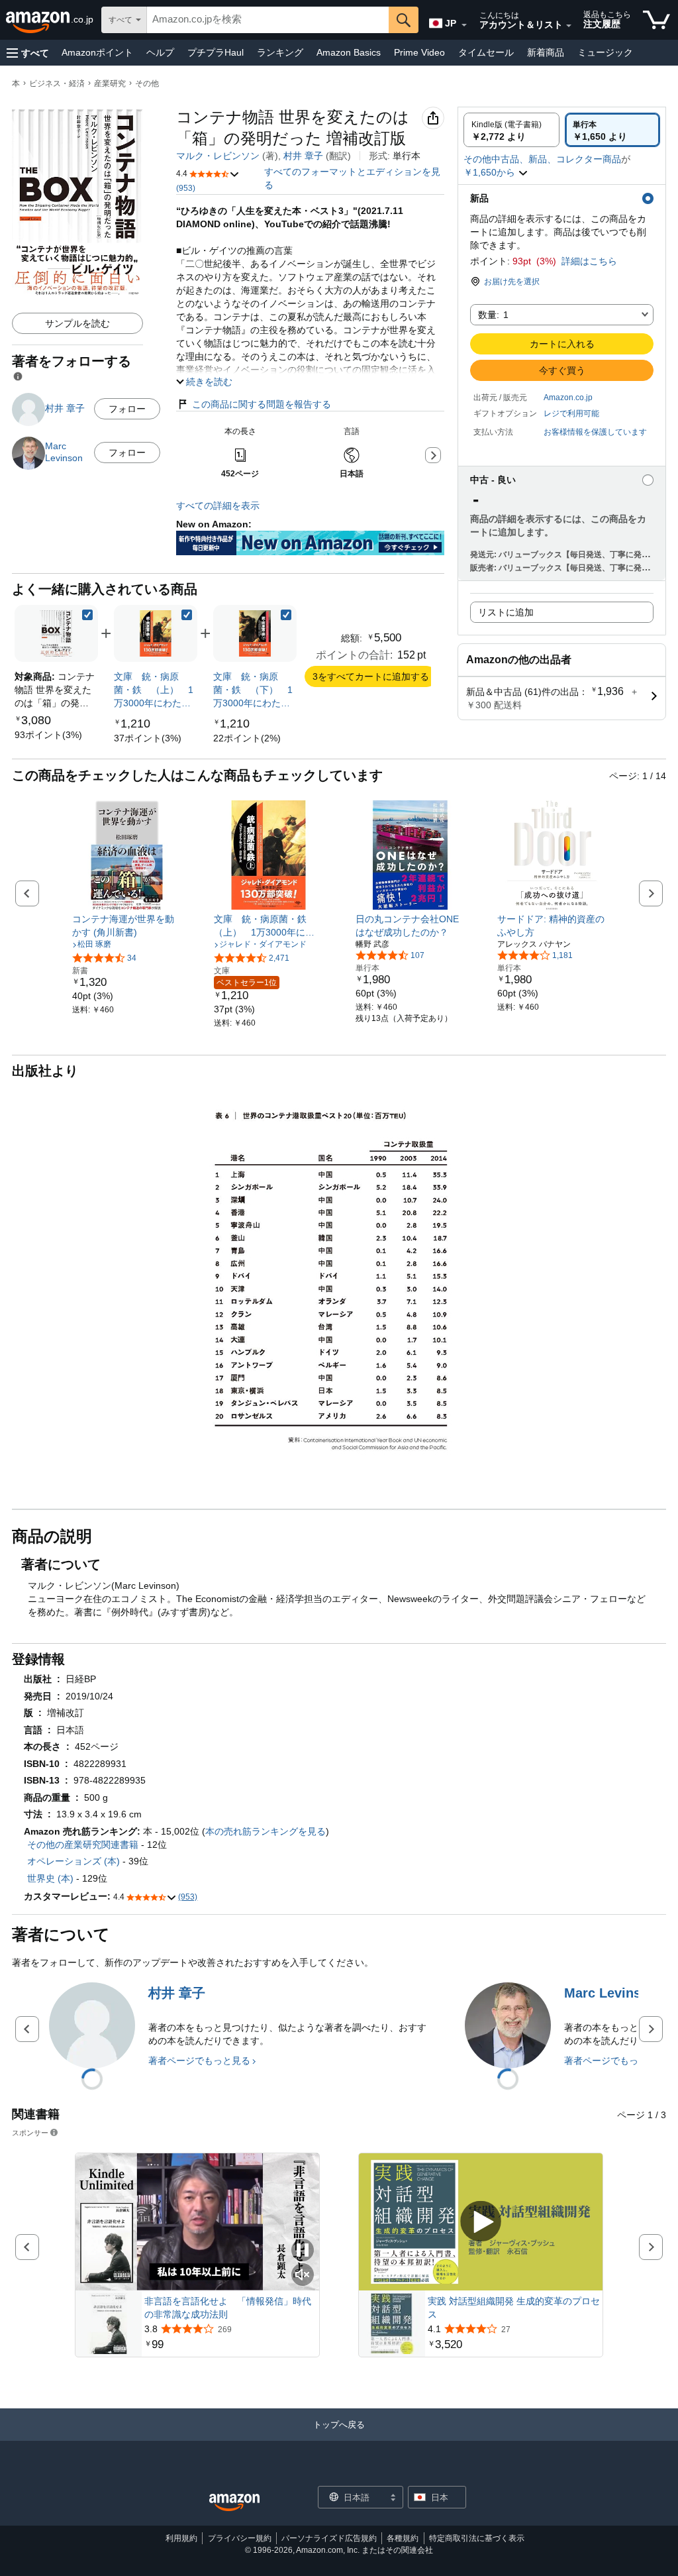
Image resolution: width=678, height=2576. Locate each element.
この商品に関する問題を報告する (262, 404)
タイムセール (486, 52)
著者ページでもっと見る (199, 2061)
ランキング (280, 52)
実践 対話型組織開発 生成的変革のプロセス (514, 2308)
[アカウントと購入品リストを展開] (569, 26)
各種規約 (403, 2538)
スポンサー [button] (30, 2132)
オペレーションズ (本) (73, 1861)
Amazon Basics (349, 52)
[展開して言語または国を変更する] (464, 25)
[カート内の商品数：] (656, 20)
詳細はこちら (589, 261)
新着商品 (546, 52)
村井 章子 (303, 156)
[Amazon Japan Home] (234, 2503)
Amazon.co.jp (568, 398)
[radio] (511, 130)
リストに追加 (506, 612)
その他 (147, 83)
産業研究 (110, 83)
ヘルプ (160, 52)
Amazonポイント (97, 52)
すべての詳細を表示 (218, 506)
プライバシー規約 (240, 2538)
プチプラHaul (216, 52)
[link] (48, 735)
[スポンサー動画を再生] (481, 2222)
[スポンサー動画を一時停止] (303, 2251)
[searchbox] (268, 20)
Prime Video (419, 52)
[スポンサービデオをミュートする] (303, 2276)
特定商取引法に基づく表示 (477, 2538)
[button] (28, 53)
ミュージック (605, 52)
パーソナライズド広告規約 (329, 2538)
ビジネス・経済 (57, 83)
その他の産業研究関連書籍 (83, 1845)
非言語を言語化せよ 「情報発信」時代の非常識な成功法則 (228, 2308)
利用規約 (181, 2538)
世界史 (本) (50, 1878)
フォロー (127, 409)
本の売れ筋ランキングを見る (266, 1831)
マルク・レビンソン (218, 156)
